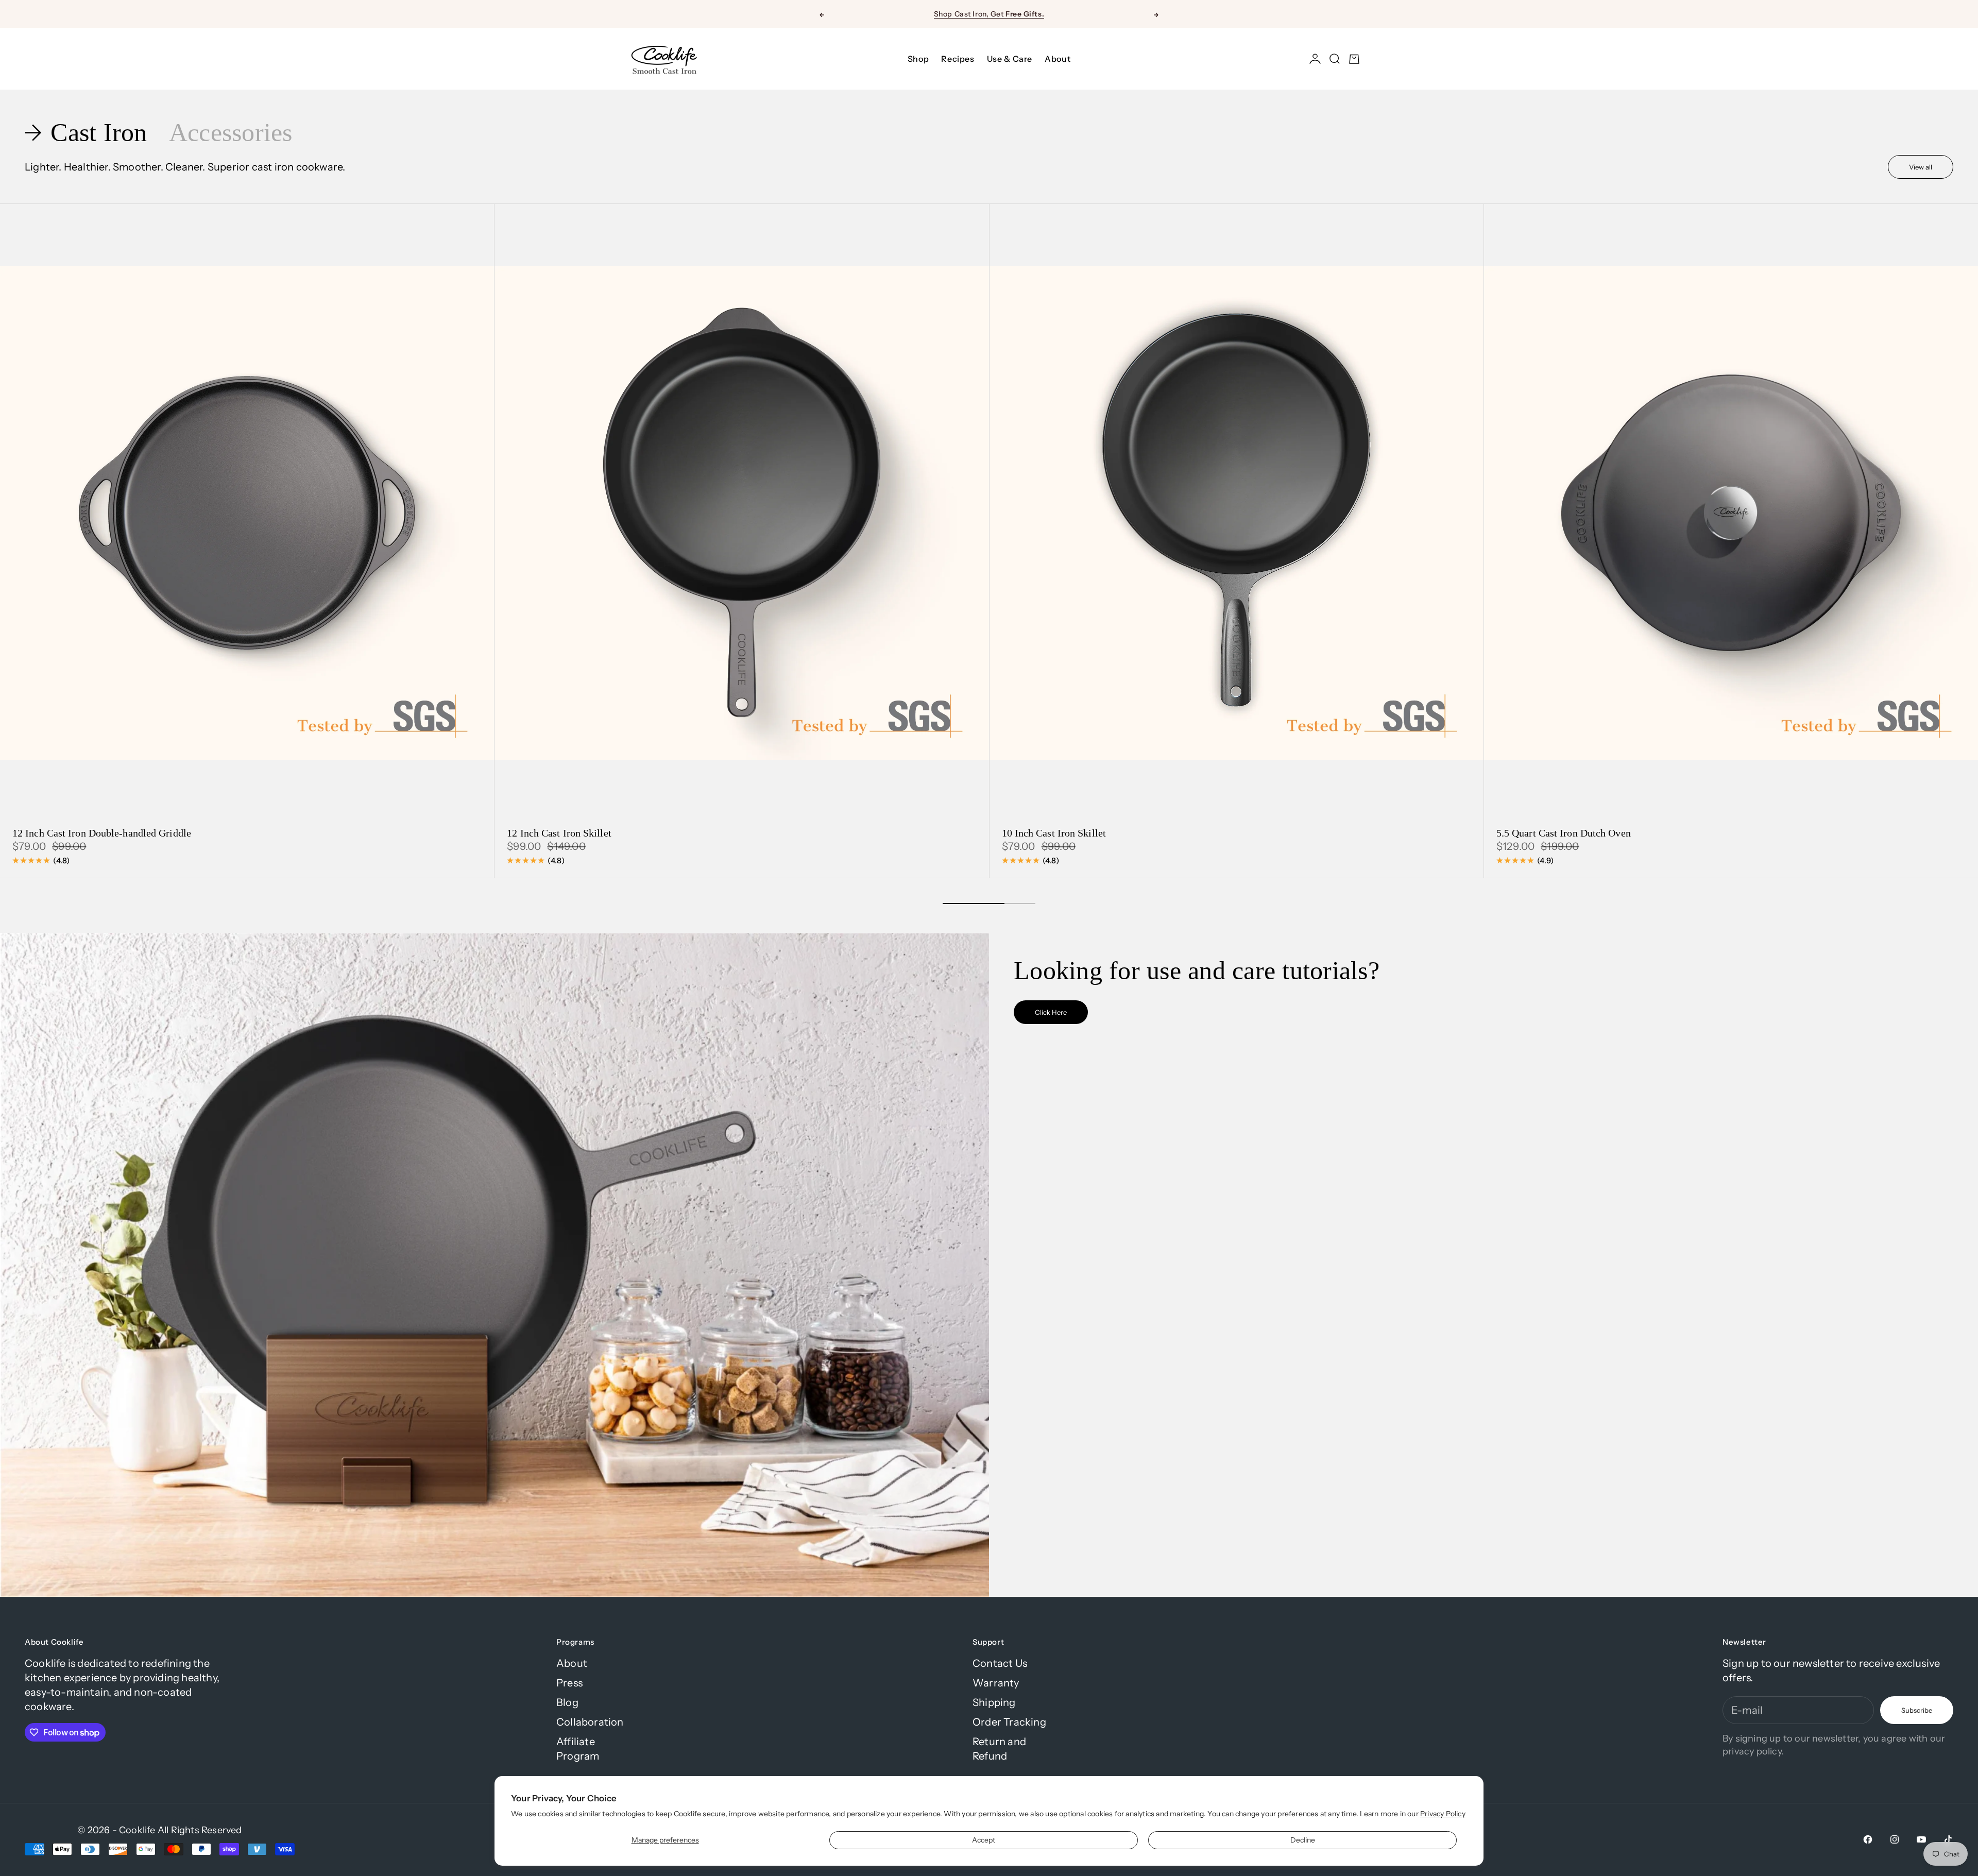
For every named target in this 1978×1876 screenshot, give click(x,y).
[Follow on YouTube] (1921, 1839)
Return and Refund (999, 1749)
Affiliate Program (578, 1749)
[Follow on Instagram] (1895, 1839)
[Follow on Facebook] (1868, 1839)
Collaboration (590, 1722)
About (1058, 59)
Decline (1303, 1840)
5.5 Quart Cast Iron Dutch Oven (1564, 834)
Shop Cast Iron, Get (989, 14)
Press (569, 1683)
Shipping (994, 1702)
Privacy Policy (1443, 1814)
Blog (567, 1702)
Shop (918, 59)
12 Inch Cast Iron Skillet (559, 834)
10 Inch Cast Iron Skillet (1054, 834)
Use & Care (1010, 59)
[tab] (89, 133)
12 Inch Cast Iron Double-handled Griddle (102, 834)
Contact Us (1000, 1663)
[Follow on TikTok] (1948, 1839)
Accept (984, 1840)
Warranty (996, 1683)
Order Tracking (1009, 1722)
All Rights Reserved (200, 1830)
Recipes (958, 59)
